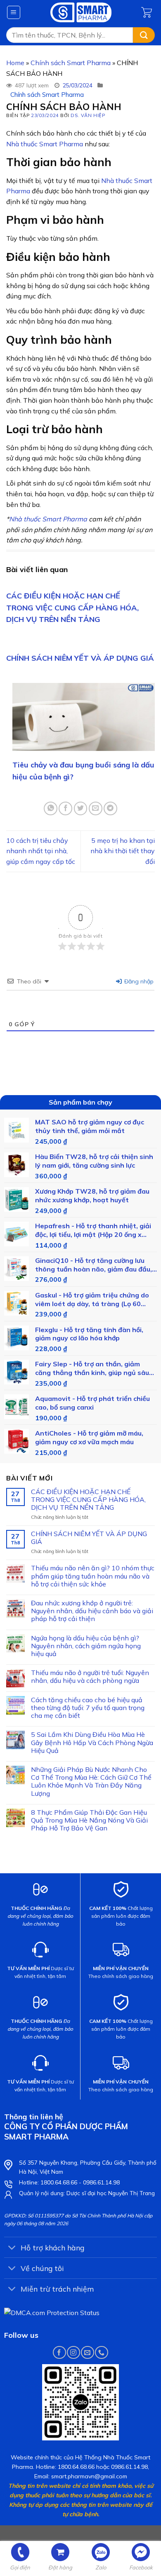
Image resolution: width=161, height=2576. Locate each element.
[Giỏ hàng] (148, 12)
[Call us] (101, 2352)
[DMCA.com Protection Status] (52, 2312)
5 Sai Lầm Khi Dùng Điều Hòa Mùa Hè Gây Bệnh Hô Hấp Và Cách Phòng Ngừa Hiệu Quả (92, 1742)
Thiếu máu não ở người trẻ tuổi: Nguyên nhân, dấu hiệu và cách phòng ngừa (90, 1677)
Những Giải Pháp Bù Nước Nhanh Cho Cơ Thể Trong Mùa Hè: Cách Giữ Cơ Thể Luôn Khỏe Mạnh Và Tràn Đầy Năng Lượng (91, 1782)
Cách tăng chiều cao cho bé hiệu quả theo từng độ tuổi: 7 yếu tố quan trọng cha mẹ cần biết (88, 1708)
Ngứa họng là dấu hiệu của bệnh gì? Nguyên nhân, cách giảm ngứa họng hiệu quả (86, 1646)
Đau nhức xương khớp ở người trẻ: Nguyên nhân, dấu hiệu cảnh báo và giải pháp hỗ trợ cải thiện (92, 1611)
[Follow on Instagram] (73, 2352)
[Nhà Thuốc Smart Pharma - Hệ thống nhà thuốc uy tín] (81, 12)
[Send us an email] (87, 2352)
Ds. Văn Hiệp (88, 115)
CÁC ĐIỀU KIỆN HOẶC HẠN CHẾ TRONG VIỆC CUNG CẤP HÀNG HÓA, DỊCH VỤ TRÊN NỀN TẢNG (72, 608)
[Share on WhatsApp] (51, 808)
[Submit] (144, 35)
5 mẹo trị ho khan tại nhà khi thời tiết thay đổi (123, 851)
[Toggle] (12, 2248)
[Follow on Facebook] (59, 2352)
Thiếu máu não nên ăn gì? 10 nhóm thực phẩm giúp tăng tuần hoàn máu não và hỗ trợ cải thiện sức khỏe (93, 1576)
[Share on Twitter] (81, 808)
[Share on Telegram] (110, 808)
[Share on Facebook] (65, 808)
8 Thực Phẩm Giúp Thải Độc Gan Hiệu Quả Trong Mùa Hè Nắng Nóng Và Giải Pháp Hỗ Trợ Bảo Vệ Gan (89, 1820)
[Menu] (14, 12)
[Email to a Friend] (96, 808)
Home (15, 63)
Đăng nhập (138, 981)
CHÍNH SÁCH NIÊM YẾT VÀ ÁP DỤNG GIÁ (80, 658)
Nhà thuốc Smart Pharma (45, 144)
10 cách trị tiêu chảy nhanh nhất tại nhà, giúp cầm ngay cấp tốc (41, 851)
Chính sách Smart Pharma (71, 63)
